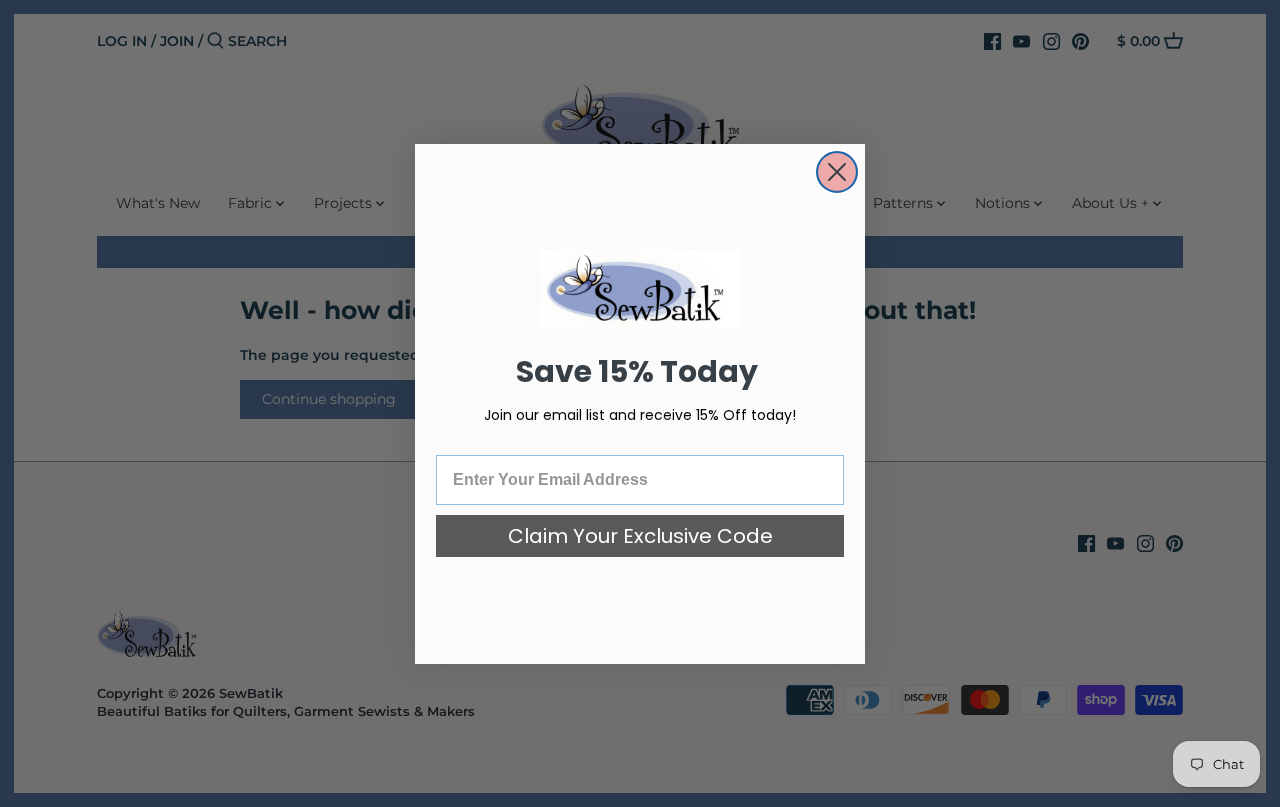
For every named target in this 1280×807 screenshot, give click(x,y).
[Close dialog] (837, 172)
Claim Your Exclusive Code (640, 536)
